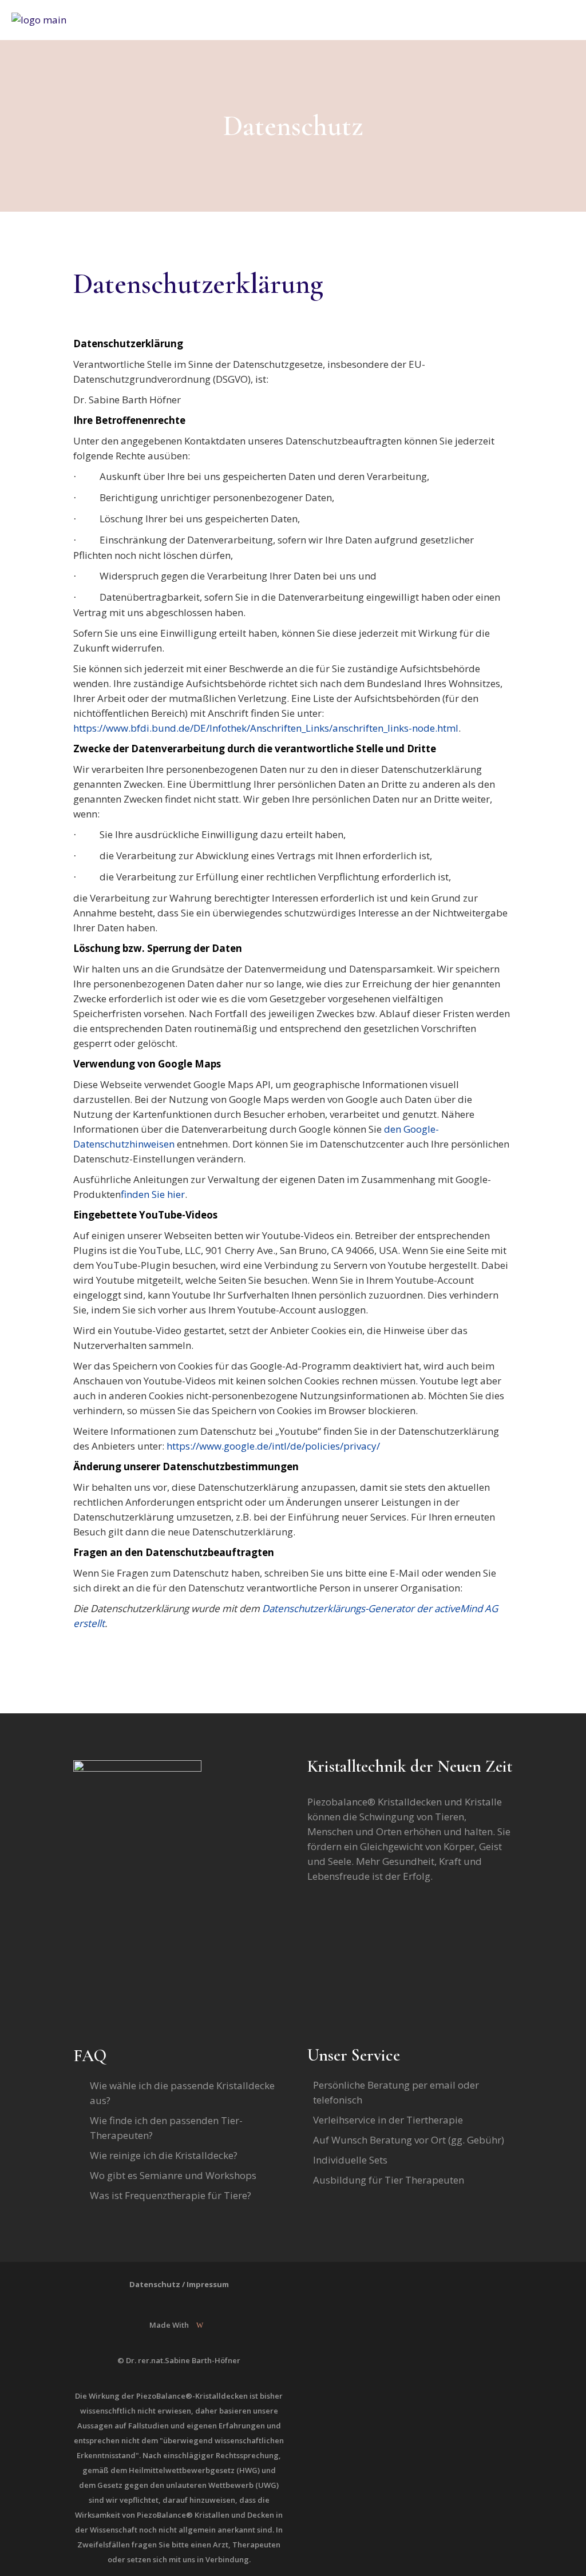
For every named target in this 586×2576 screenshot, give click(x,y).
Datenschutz (155, 2284)
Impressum (208, 2284)
